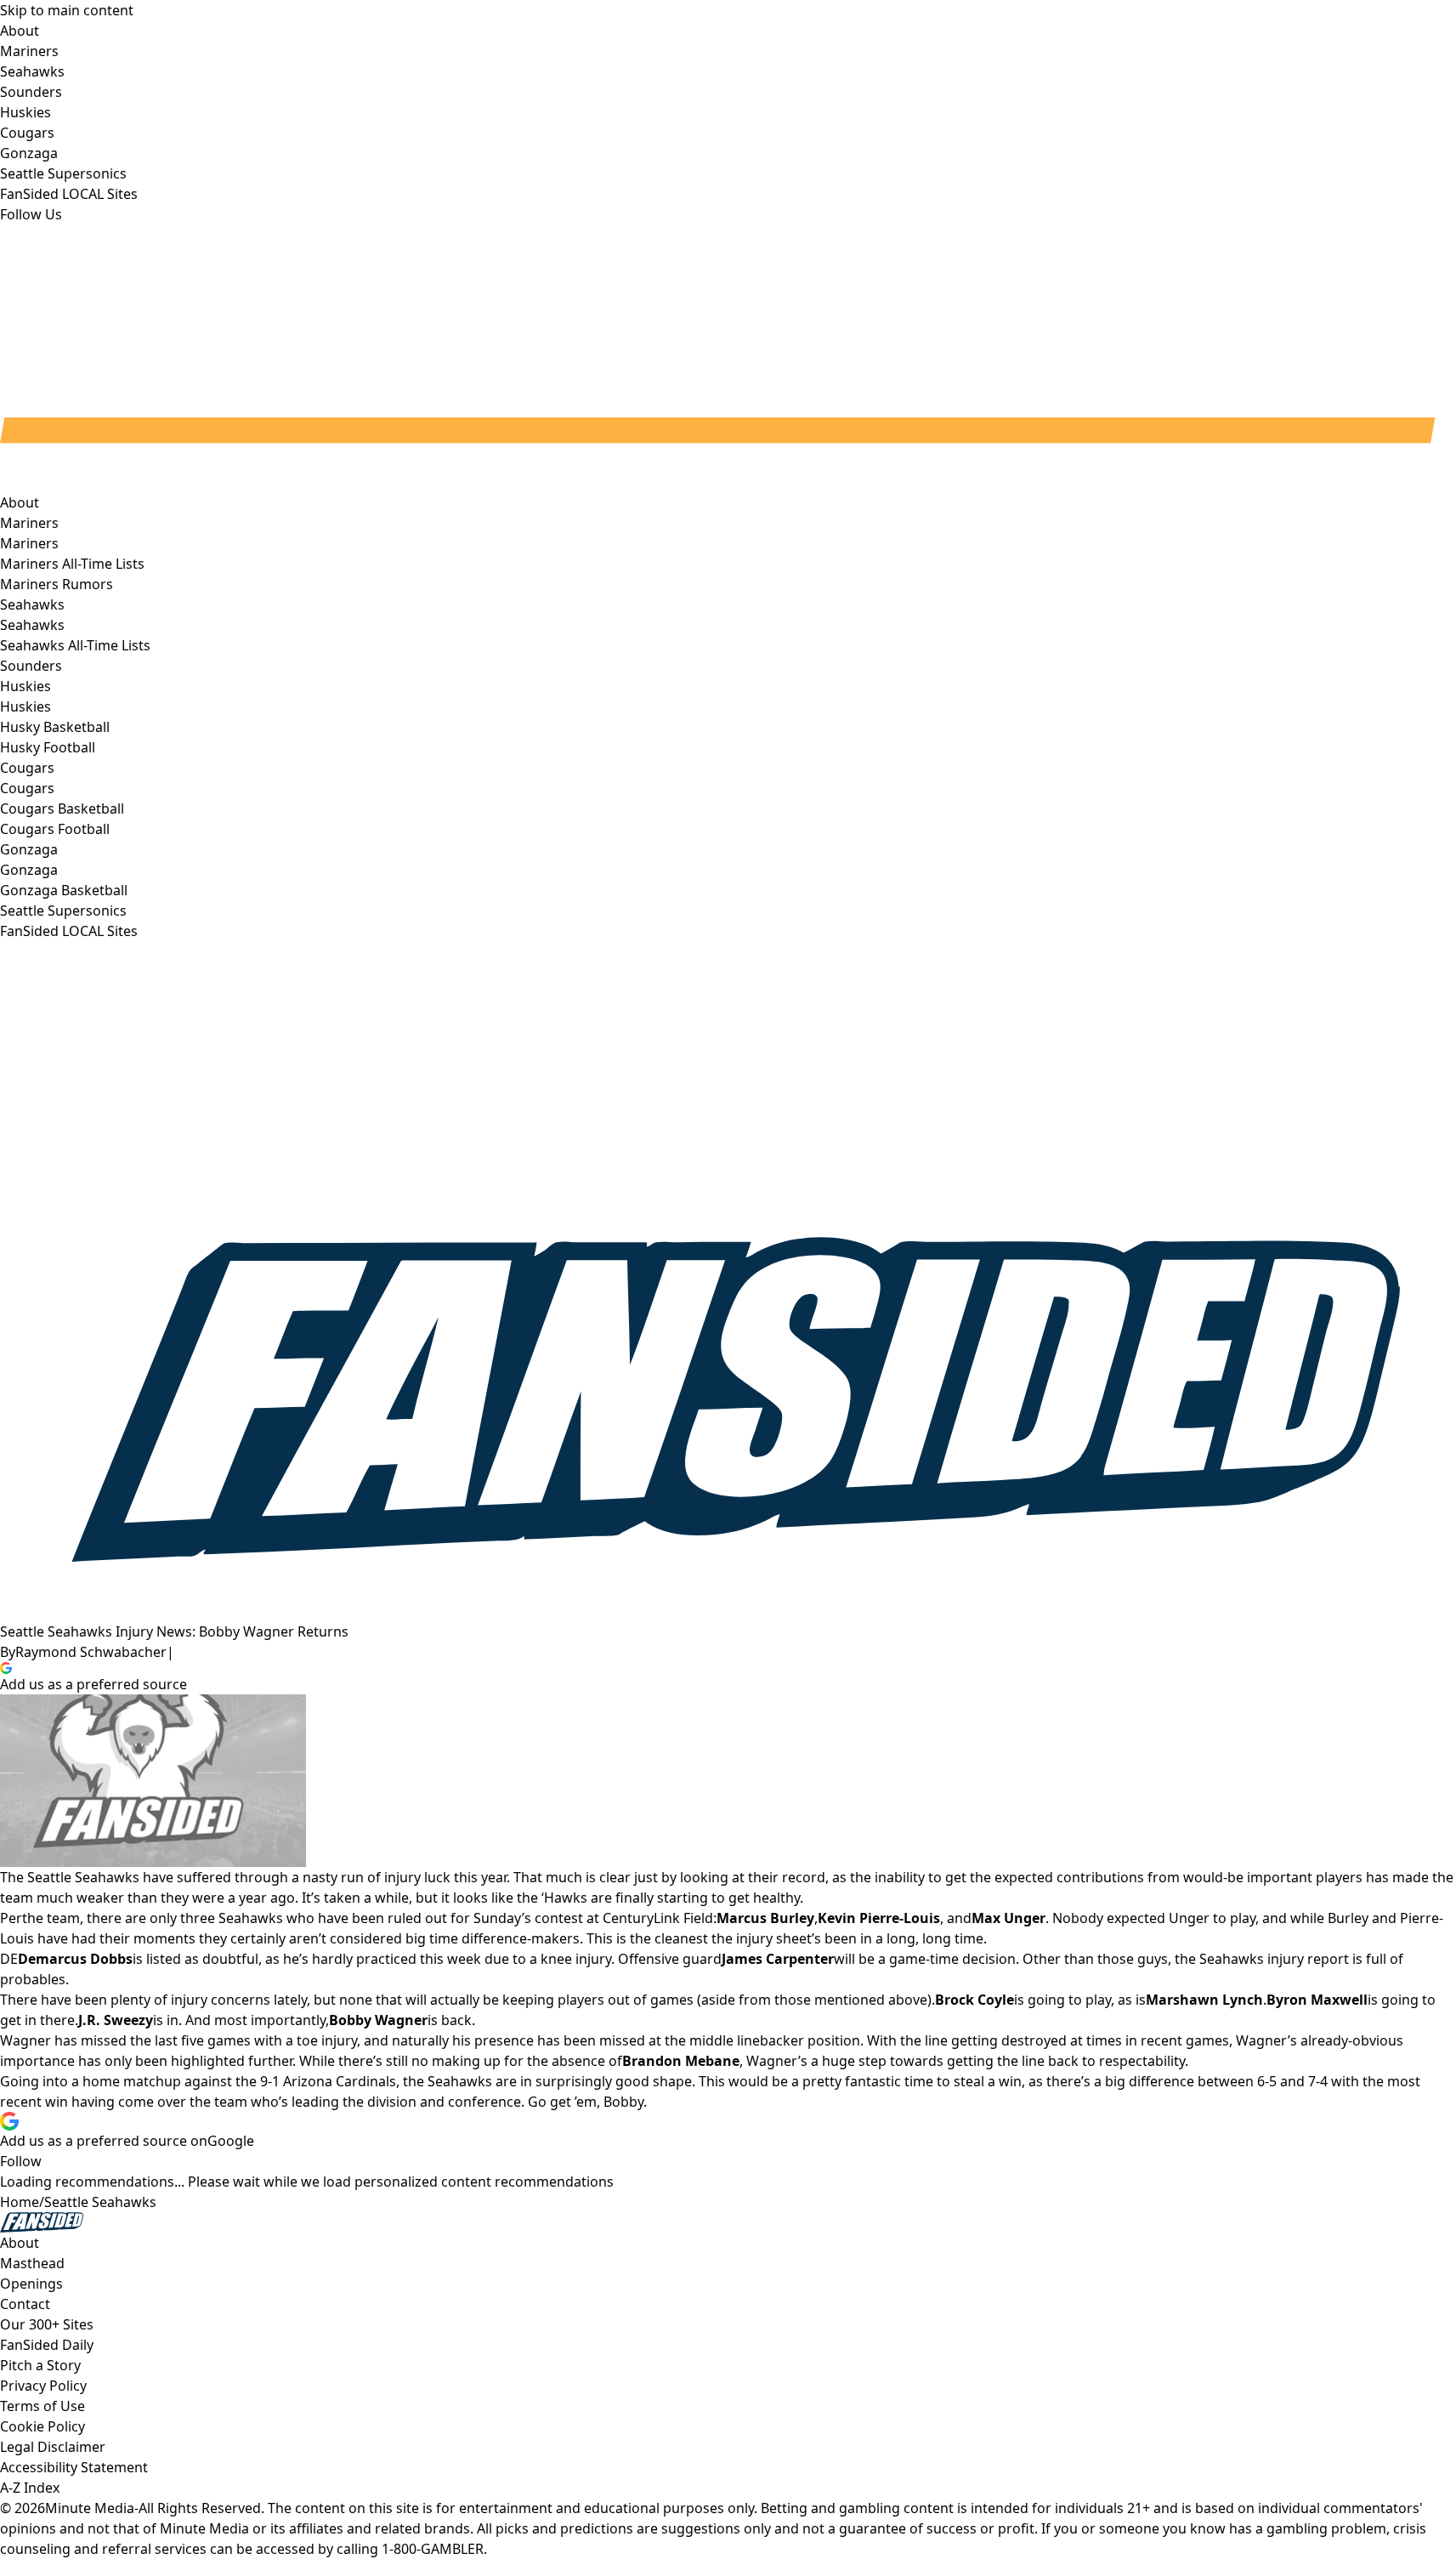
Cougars (27, 788)
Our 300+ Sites (47, 2324)
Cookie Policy (42, 2426)
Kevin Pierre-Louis (879, 1918)
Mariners (29, 543)
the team (51, 1918)
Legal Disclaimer (53, 2447)
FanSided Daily (47, 2345)
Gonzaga (29, 870)
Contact (25, 2304)
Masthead (32, 2263)
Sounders (31, 666)
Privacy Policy (43, 2386)
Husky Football (48, 747)
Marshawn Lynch (1204, 2000)
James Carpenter (778, 1959)
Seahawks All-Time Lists (75, 645)
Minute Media (90, 2508)
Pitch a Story (40, 2365)
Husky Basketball (55, 727)
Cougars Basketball (62, 809)
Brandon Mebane (681, 2061)
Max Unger (1008, 1918)
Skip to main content (67, 10)
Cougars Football (55, 829)
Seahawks (32, 625)
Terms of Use (42, 2406)
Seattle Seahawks (100, 2202)
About (20, 502)
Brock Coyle (974, 2000)
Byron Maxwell (1317, 2000)
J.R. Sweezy (116, 2020)
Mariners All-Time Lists (72, 564)
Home (20, 2202)
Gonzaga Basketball (64, 890)
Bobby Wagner (378, 2020)
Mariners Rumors (57, 584)
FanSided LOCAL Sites (69, 931)
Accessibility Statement (74, 2467)
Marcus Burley (765, 1918)
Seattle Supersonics (63, 911)
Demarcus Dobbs (75, 1959)
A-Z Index (30, 2488)
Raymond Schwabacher (91, 1652)
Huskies (25, 706)
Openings (31, 2284)
